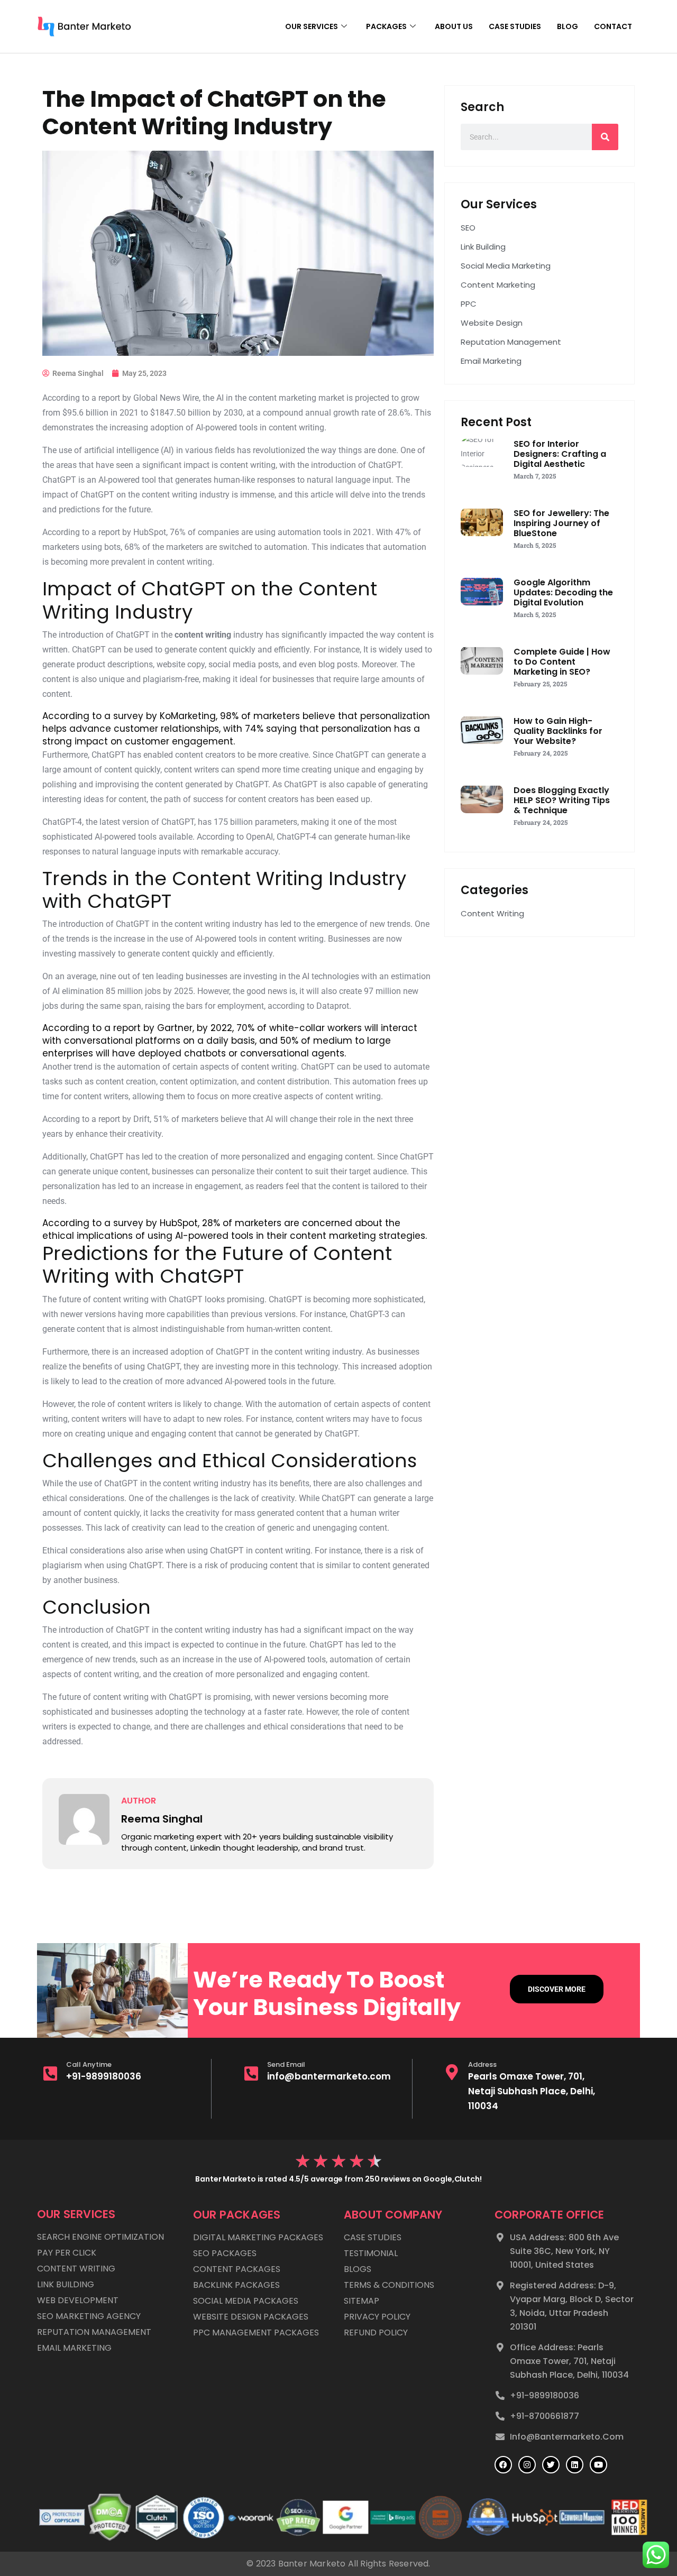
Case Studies (515, 26)
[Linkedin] (575, 2465)
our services (312, 26)
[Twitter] (551, 2465)
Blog (568, 26)
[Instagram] (527, 2465)
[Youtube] (598, 2465)
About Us (454, 26)
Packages (386, 26)
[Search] (605, 137)
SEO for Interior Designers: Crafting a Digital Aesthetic (560, 454)
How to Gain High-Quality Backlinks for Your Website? (558, 731)
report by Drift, (125, 1119)
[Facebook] (503, 2465)
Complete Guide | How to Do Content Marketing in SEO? (562, 662)
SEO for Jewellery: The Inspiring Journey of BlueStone (561, 523)
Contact (613, 26)
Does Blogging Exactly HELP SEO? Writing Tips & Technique (562, 800)
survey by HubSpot (155, 1223)
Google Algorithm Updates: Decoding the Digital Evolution (563, 592)
